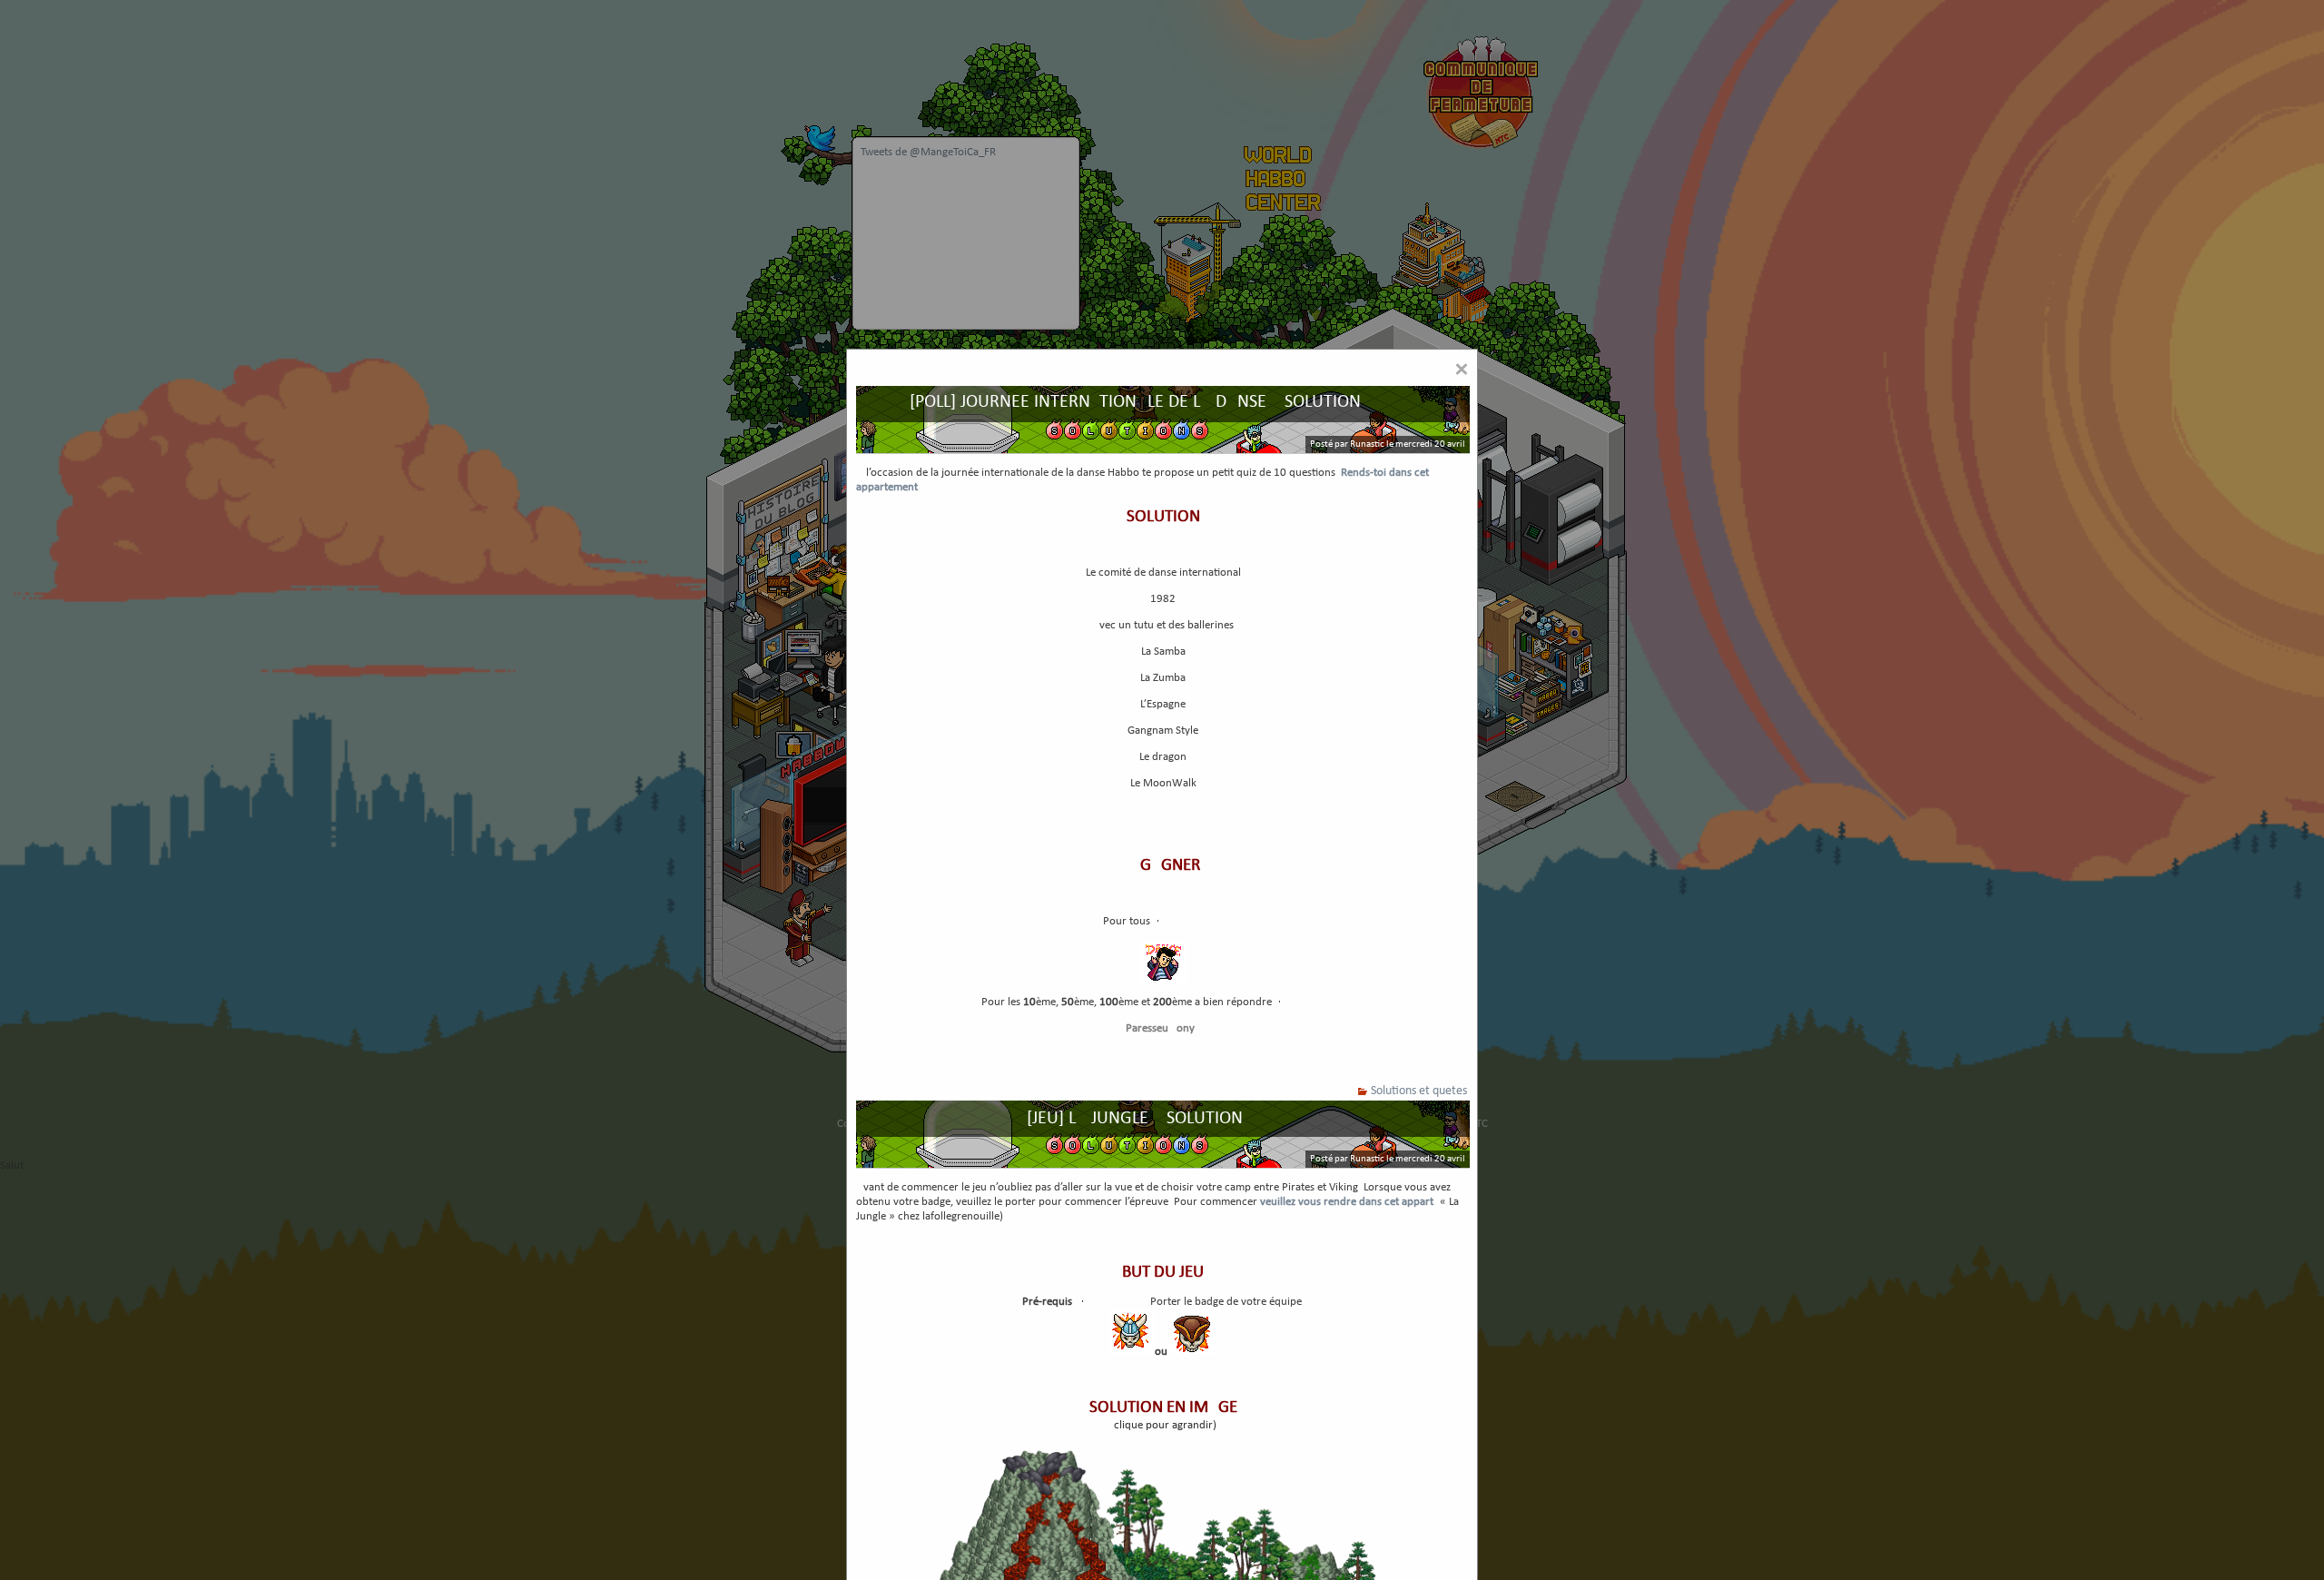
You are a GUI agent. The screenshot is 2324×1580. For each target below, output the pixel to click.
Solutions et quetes (1419, 1091)
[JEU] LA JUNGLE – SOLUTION (1135, 1119)
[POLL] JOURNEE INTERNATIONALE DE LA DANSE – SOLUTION (1135, 402)
